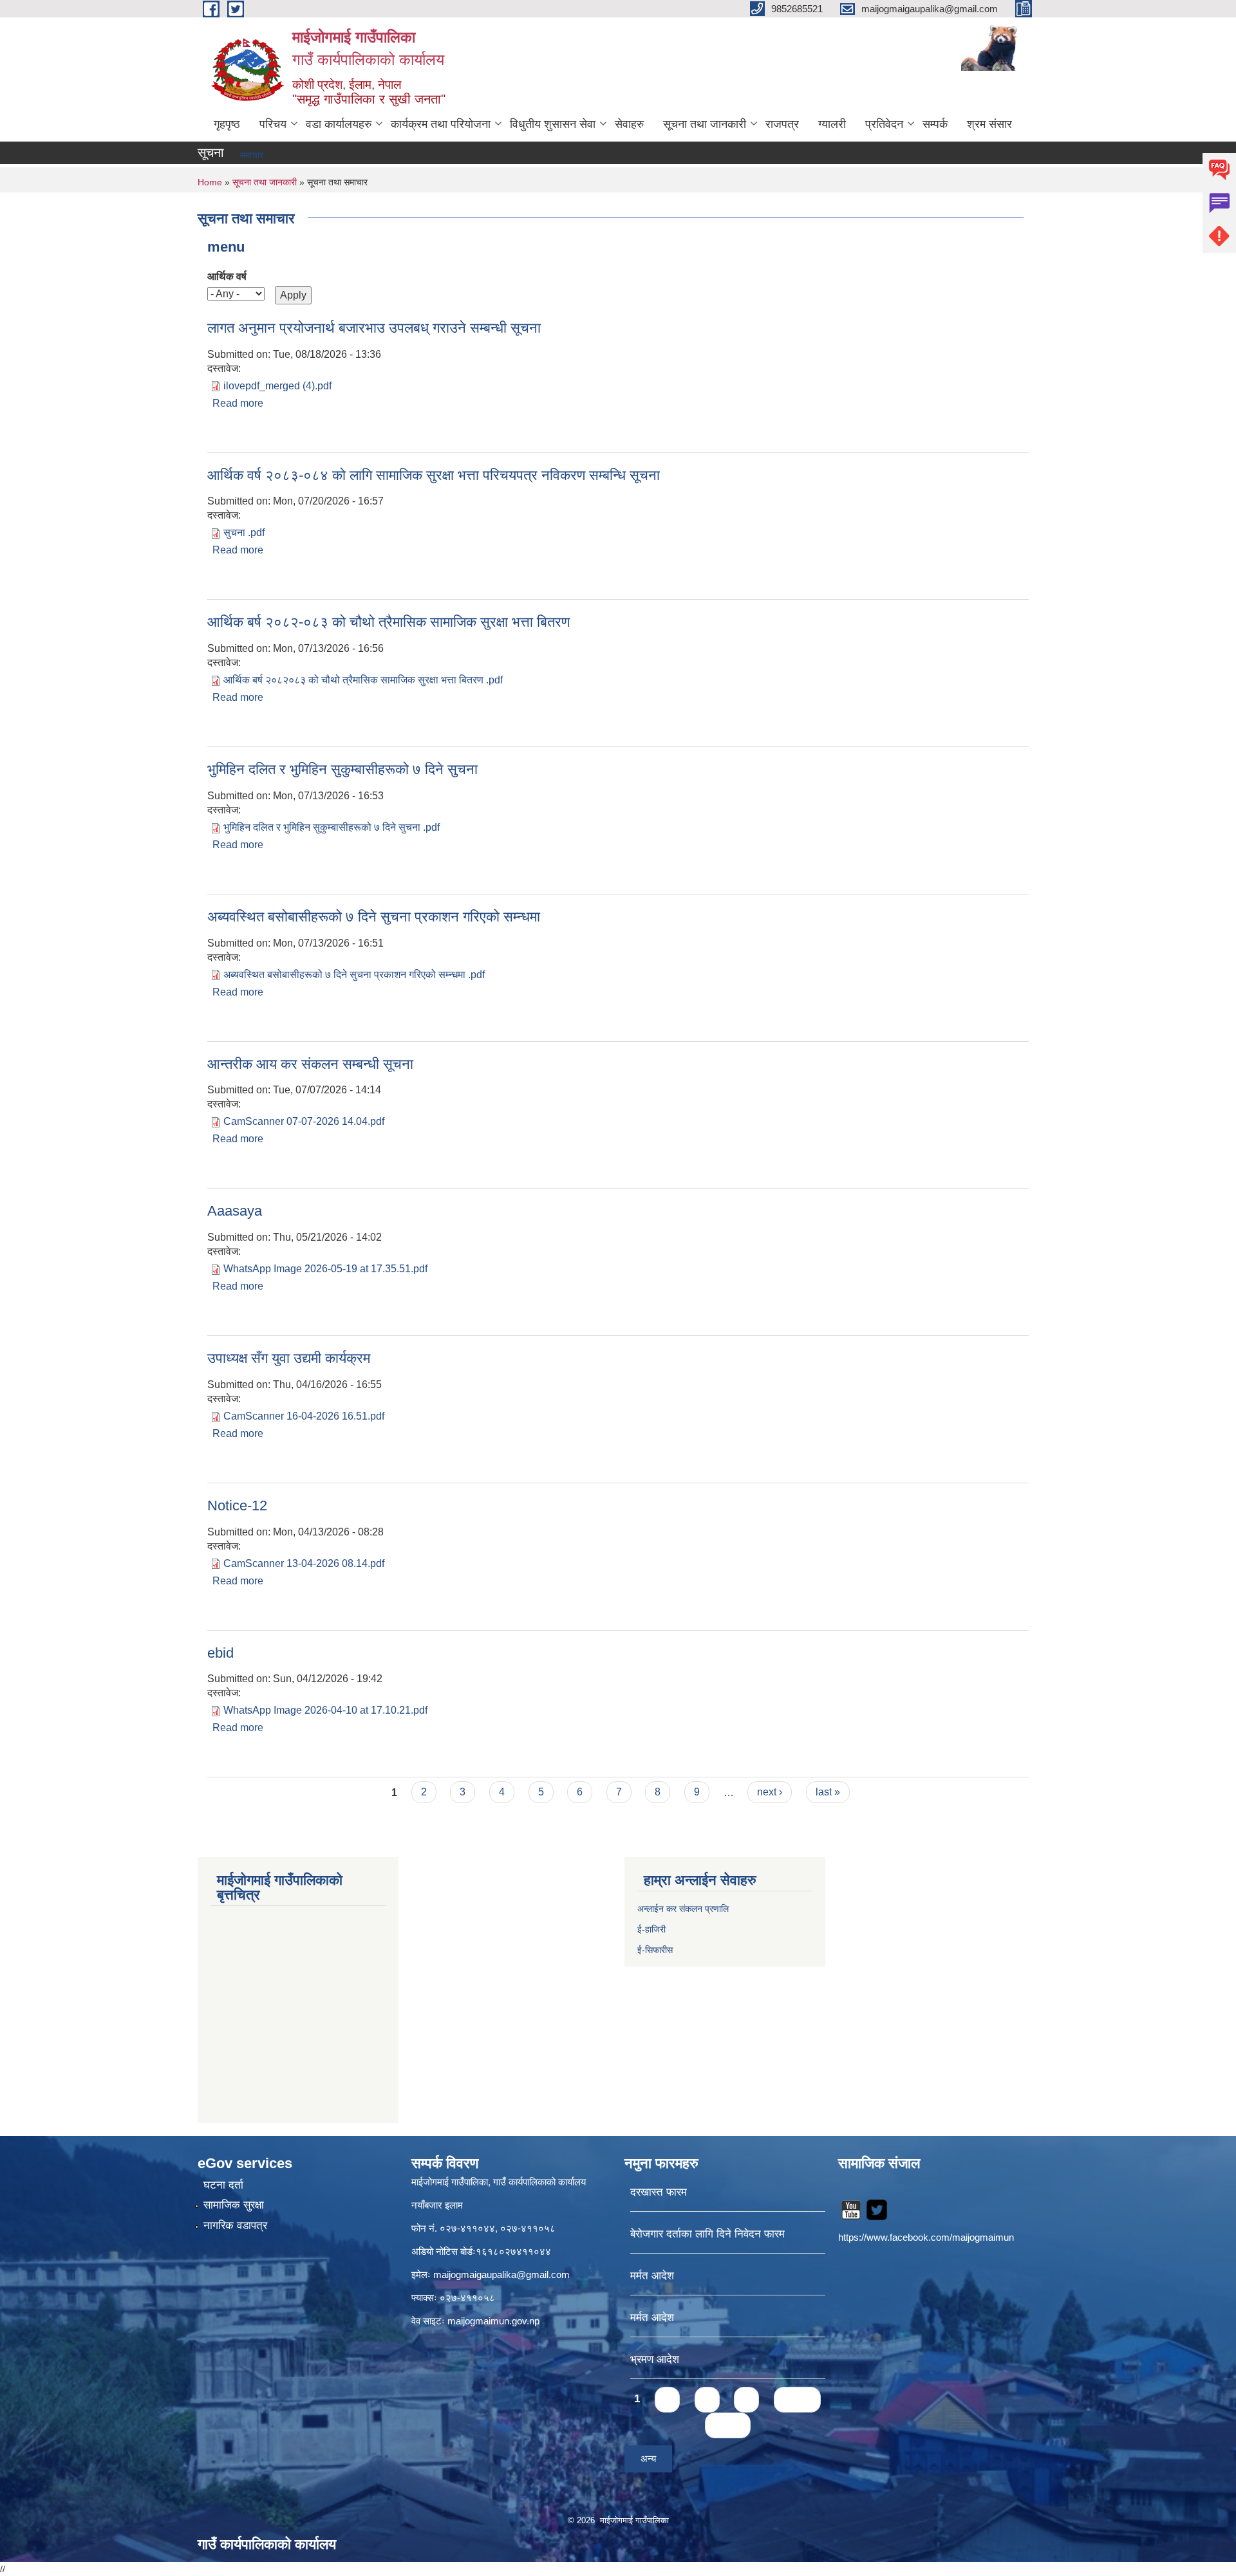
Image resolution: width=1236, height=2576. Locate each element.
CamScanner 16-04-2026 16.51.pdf (304, 1416)
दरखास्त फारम (659, 2192)
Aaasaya (235, 1211)
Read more (238, 403)
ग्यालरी (832, 124)
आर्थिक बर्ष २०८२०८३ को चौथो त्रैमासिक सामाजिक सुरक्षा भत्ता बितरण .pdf (363, 680)
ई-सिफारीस (655, 1950)
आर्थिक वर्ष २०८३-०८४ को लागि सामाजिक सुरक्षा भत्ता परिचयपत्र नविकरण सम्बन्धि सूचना (434, 475)
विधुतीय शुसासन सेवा (553, 124)
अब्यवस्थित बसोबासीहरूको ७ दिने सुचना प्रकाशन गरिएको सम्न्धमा (374, 917)
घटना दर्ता (223, 2185)
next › (770, 1792)
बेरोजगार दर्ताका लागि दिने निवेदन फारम (707, 2234)
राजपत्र (782, 124)
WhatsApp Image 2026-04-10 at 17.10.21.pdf (325, 1710)
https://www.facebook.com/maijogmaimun (926, 2237)
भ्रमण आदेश (655, 2359)
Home (210, 182)
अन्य (648, 2459)
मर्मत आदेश (652, 2276)
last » (828, 1792)
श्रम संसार (989, 124)
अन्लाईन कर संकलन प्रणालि (683, 1909)
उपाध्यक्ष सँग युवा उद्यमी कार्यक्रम (289, 1358)
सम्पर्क (935, 124)
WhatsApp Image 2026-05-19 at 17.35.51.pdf (325, 1269)
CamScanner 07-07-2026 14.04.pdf (304, 1121)
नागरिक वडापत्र (235, 2226)
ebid (220, 1653)
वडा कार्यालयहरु (339, 124)
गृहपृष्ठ (227, 124)
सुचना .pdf (244, 533)
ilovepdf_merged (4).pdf (277, 386)
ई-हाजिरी (653, 1929)
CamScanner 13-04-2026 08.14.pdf (304, 1563)
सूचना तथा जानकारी (705, 124)
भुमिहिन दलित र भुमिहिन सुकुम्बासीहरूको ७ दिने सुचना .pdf (332, 827)
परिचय (273, 124)
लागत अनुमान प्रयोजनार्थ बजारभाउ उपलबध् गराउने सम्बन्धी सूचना (374, 328)
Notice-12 (237, 1506)
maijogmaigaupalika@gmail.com (501, 2275)
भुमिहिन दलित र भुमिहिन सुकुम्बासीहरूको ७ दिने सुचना (342, 769)
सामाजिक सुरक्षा (234, 2205)
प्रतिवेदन (884, 124)
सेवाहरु (629, 124)
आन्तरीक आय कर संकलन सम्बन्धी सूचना (310, 1064)
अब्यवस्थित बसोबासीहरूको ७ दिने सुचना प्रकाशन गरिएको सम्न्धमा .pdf (354, 975)
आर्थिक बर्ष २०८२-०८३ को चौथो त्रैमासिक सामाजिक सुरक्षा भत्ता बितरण (389, 622)
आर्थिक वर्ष (227, 276)
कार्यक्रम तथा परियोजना (441, 124)
